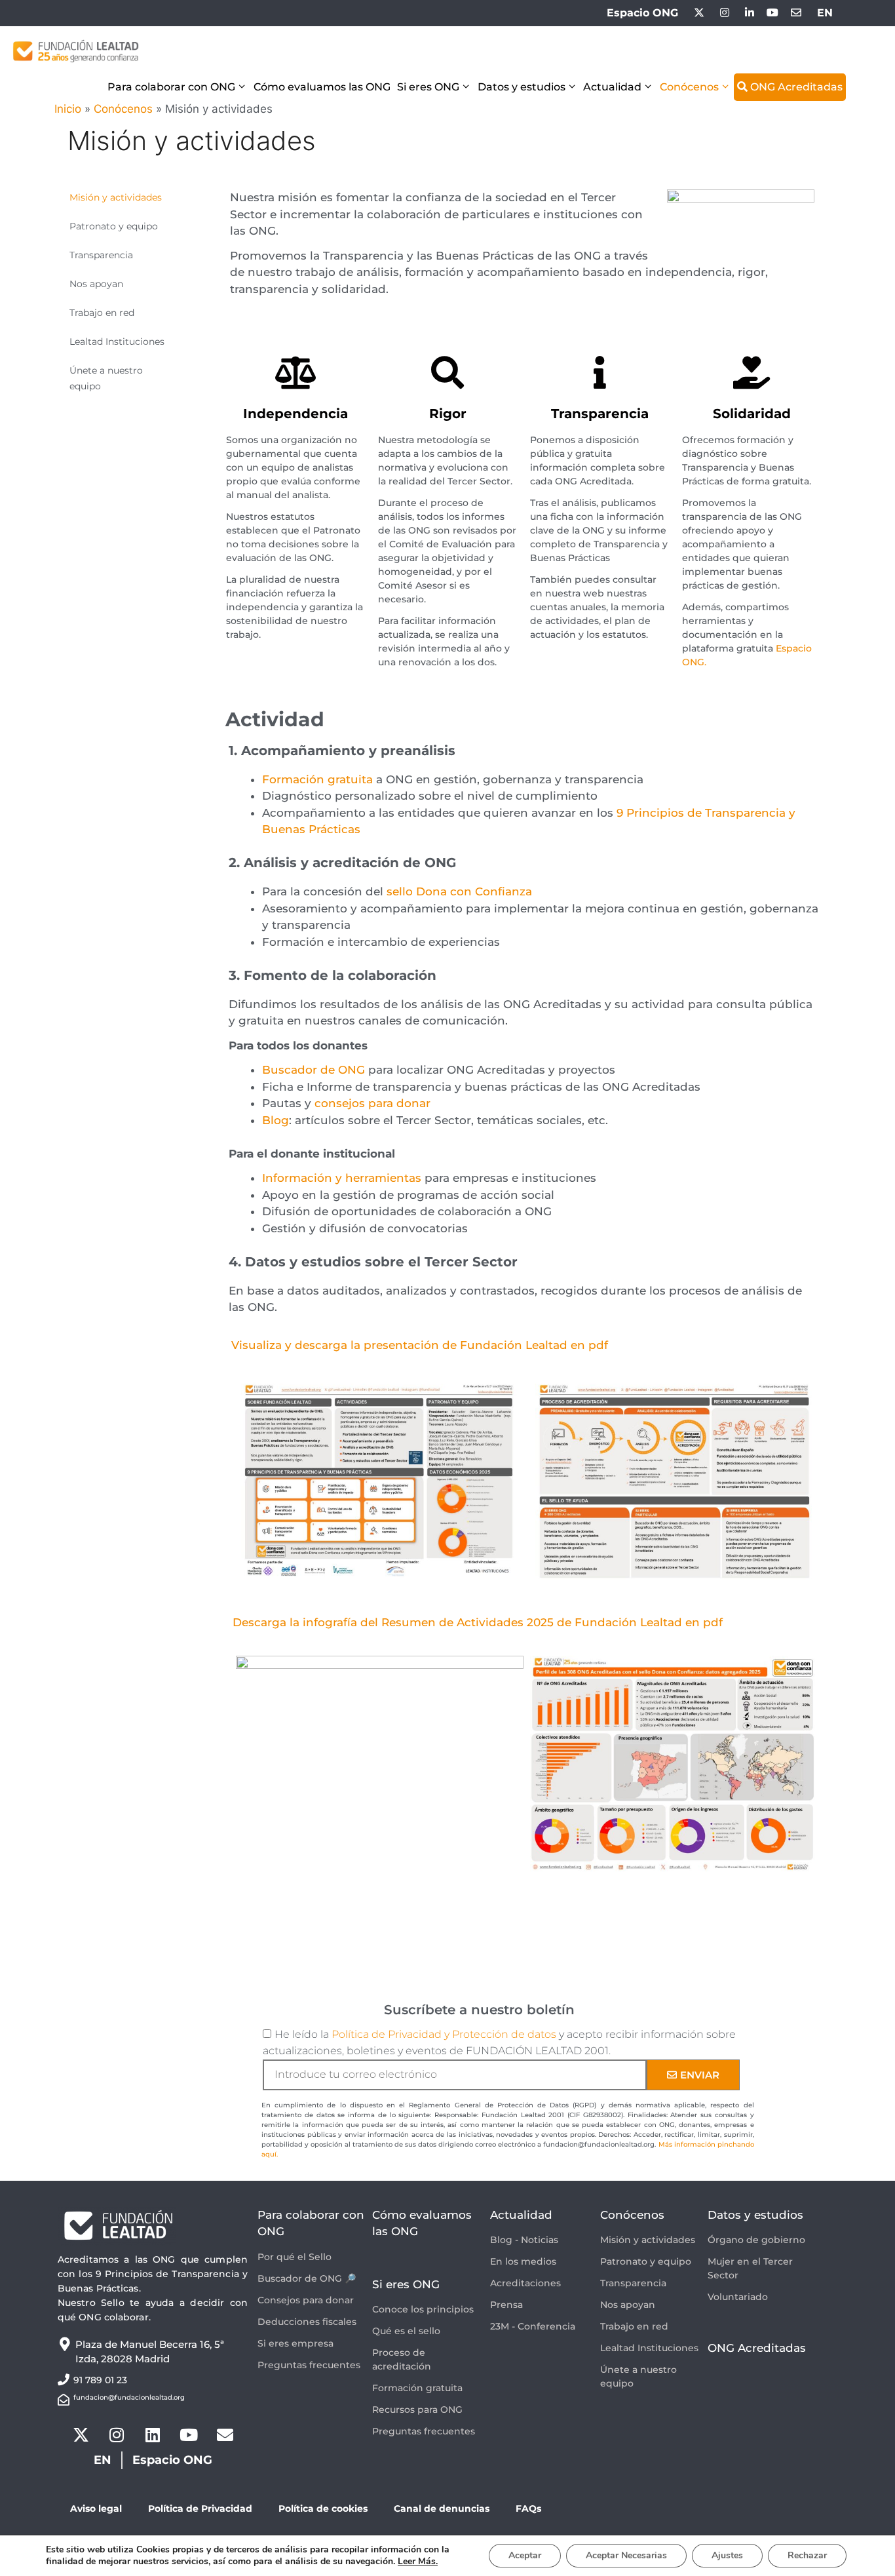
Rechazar (807, 2555)
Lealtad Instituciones (117, 342)
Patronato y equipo (114, 226)
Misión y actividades (116, 197)
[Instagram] (117, 2435)
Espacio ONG (642, 13)
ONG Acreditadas (795, 87)
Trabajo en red (102, 313)
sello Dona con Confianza (459, 891)
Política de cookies (323, 2508)
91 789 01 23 (100, 2380)
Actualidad (612, 87)
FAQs (528, 2508)
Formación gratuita (317, 779)
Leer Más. (418, 2561)
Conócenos (689, 87)
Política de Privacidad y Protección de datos (444, 2034)
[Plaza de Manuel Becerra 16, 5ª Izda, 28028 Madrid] (65, 2344)
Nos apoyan (96, 284)
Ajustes (727, 2555)
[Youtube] (189, 2435)
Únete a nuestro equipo (106, 378)
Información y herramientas (342, 1178)
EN (825, 13)
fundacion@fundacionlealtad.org (129, 2397)
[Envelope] (225, 2435)
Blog (276, 1120)
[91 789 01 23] (64, 2379)
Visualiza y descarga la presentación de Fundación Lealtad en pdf (420, 1345)
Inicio (68, 109)
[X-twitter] (81, 2435)
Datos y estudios (522, 87)
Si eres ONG (428, 87)
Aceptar (525, 2555)
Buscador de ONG (314, 1070)
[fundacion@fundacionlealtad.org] (64, 2400)
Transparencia (101, 255)
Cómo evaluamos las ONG (322, 87)
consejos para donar (372, 1103)
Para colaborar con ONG (171, 87)
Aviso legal (96, 2508)
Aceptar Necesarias (626, 2555)
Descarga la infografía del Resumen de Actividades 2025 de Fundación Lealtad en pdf (478, 1622)
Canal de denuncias (442, 2508)
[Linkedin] (153, 2435)
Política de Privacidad (200, 2508)
